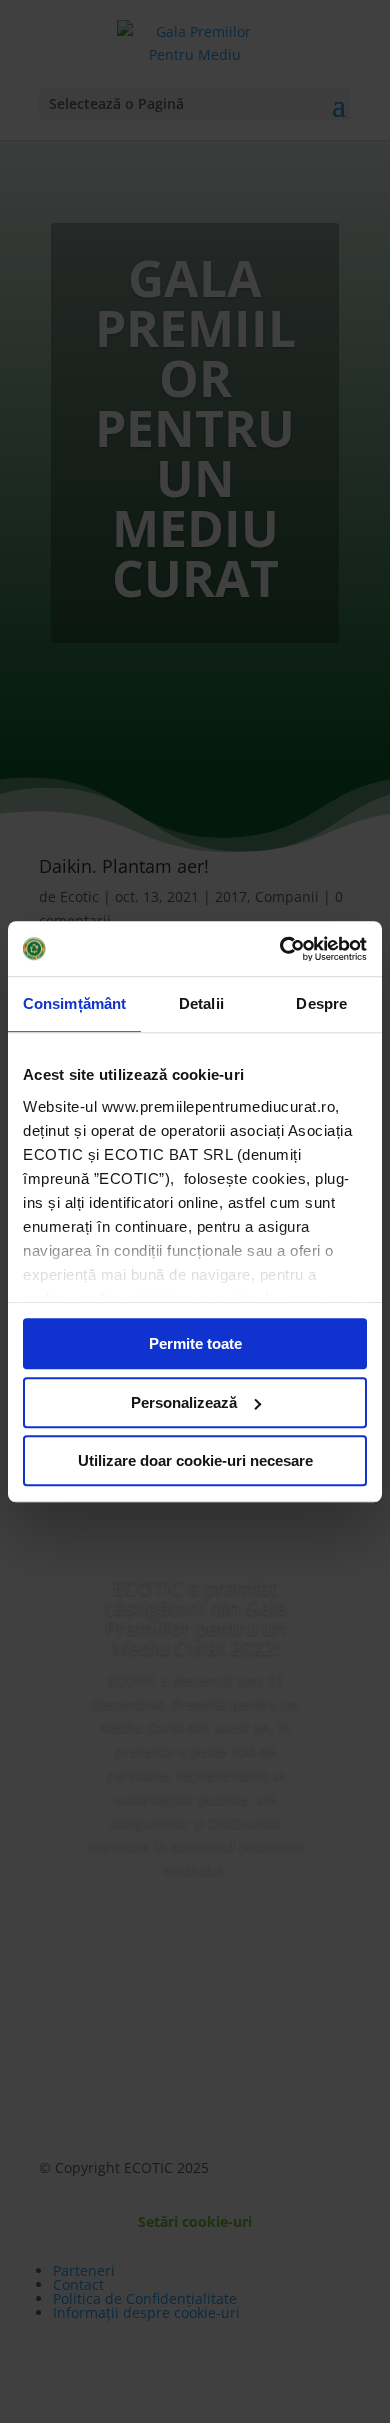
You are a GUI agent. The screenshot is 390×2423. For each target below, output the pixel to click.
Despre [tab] (321, 1003)
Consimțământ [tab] (74, 1003)
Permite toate (195, 1343)
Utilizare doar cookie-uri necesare (195, 1460)
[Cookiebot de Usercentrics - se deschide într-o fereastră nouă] (280, 949)
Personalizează (184, 1402)
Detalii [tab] (201, 1003)
